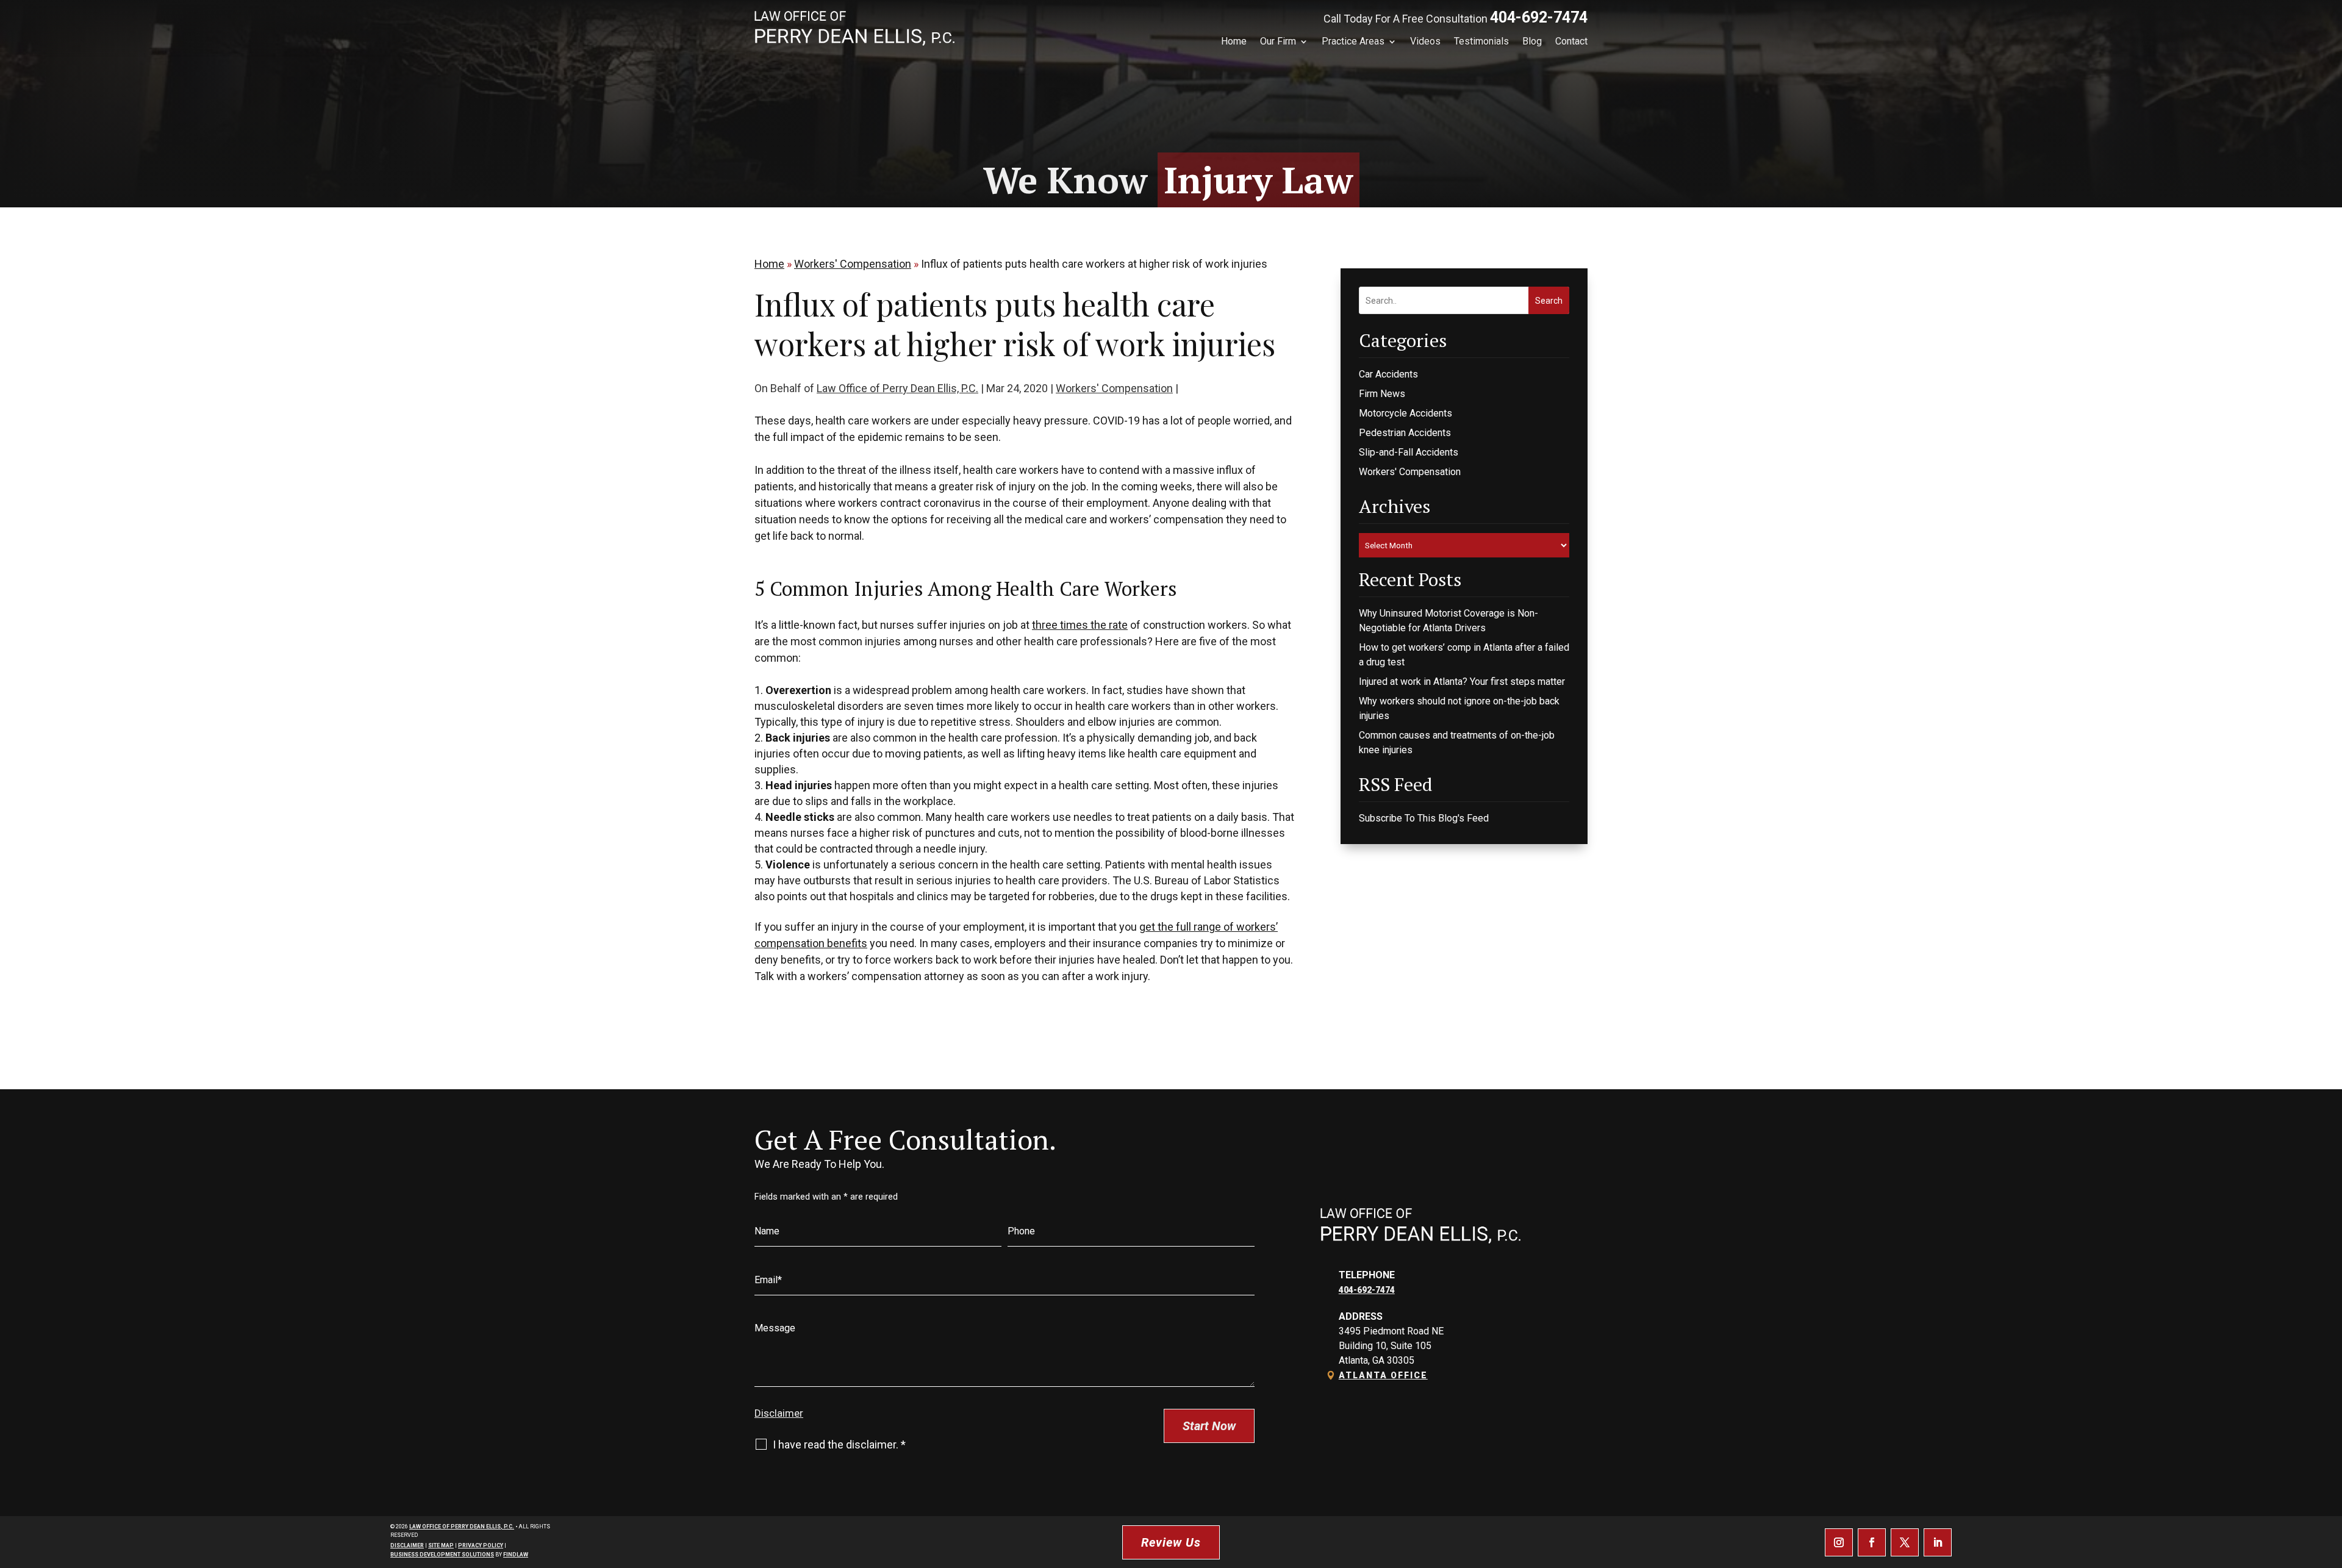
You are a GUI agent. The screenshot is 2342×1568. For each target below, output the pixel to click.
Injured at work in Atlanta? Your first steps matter (1462, 682)
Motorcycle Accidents (1406, 413)
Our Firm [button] (1278, 41)
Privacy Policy (481, 1545)
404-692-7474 (1539, 17)
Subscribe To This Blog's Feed (1424, 818)
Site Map (441, 1545)
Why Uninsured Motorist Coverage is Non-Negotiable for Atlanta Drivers (1449, 621)
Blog (1532, 41)
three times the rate (1080, 625)
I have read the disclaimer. (839, 1444)
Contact (1571, 41)
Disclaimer (779, 1413)
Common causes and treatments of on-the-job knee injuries (1457, 743)
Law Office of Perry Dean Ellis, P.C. (897, 388)
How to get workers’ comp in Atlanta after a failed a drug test (1464, 655)
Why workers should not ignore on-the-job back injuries (1459, 708)
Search (1549, 301)
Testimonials (1481, 41)
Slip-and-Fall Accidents (1409, 452)
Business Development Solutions (442, 1555)
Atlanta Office (1383, 1375)
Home (1234, 41)
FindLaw (516, 1555)
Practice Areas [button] (1353, 41)
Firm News (1382, 394)
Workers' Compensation (1114, 388)
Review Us (1171, 1542)
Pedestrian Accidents (1405, 433)
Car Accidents (1388, 374)
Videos (1425, 41)
